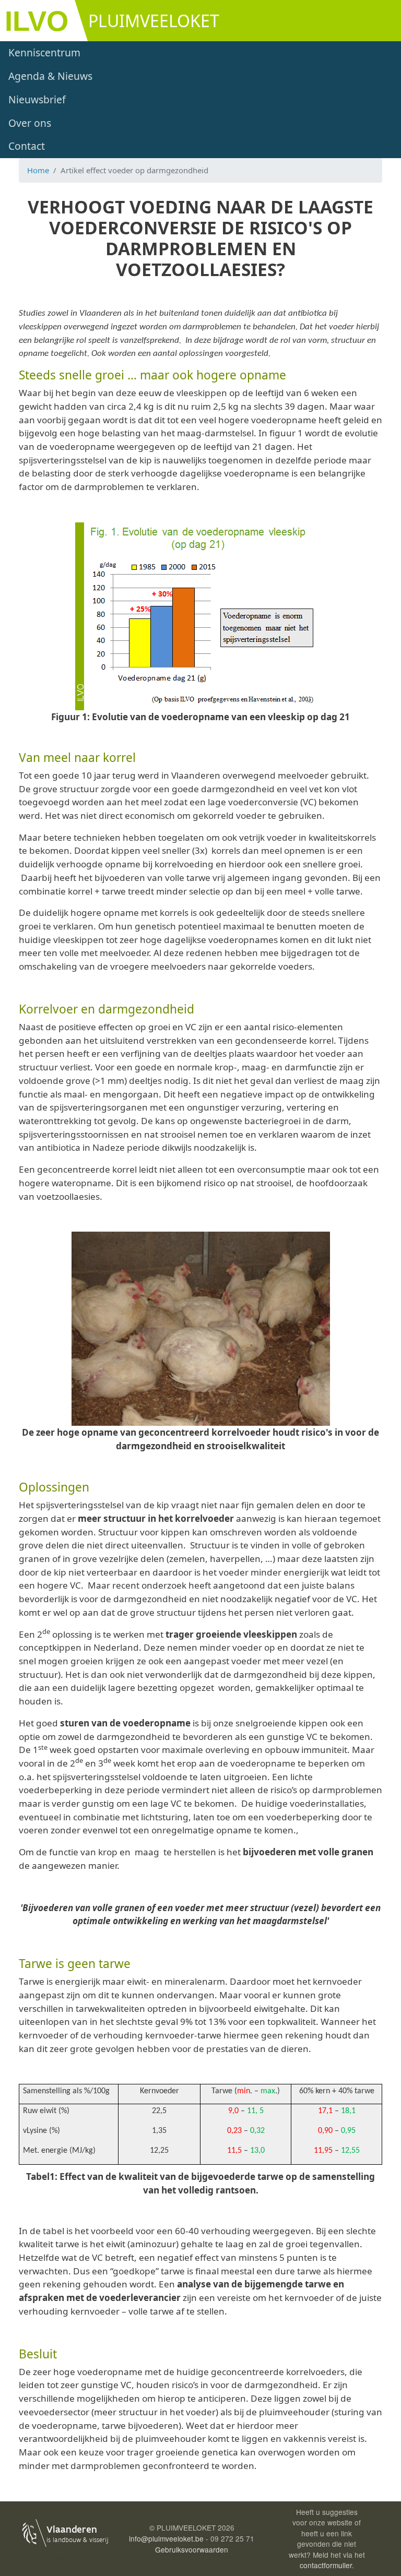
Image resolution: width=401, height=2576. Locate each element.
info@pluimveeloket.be (166, 2538)
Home (38, 170)
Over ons (30, 123)
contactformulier (326, 2565)
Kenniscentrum (44, 52)
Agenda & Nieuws (50, 76)
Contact (27, 146)
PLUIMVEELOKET (154, 21)
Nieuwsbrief (37, 99)
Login (57, 2558)
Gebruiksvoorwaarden (192, 2549)
